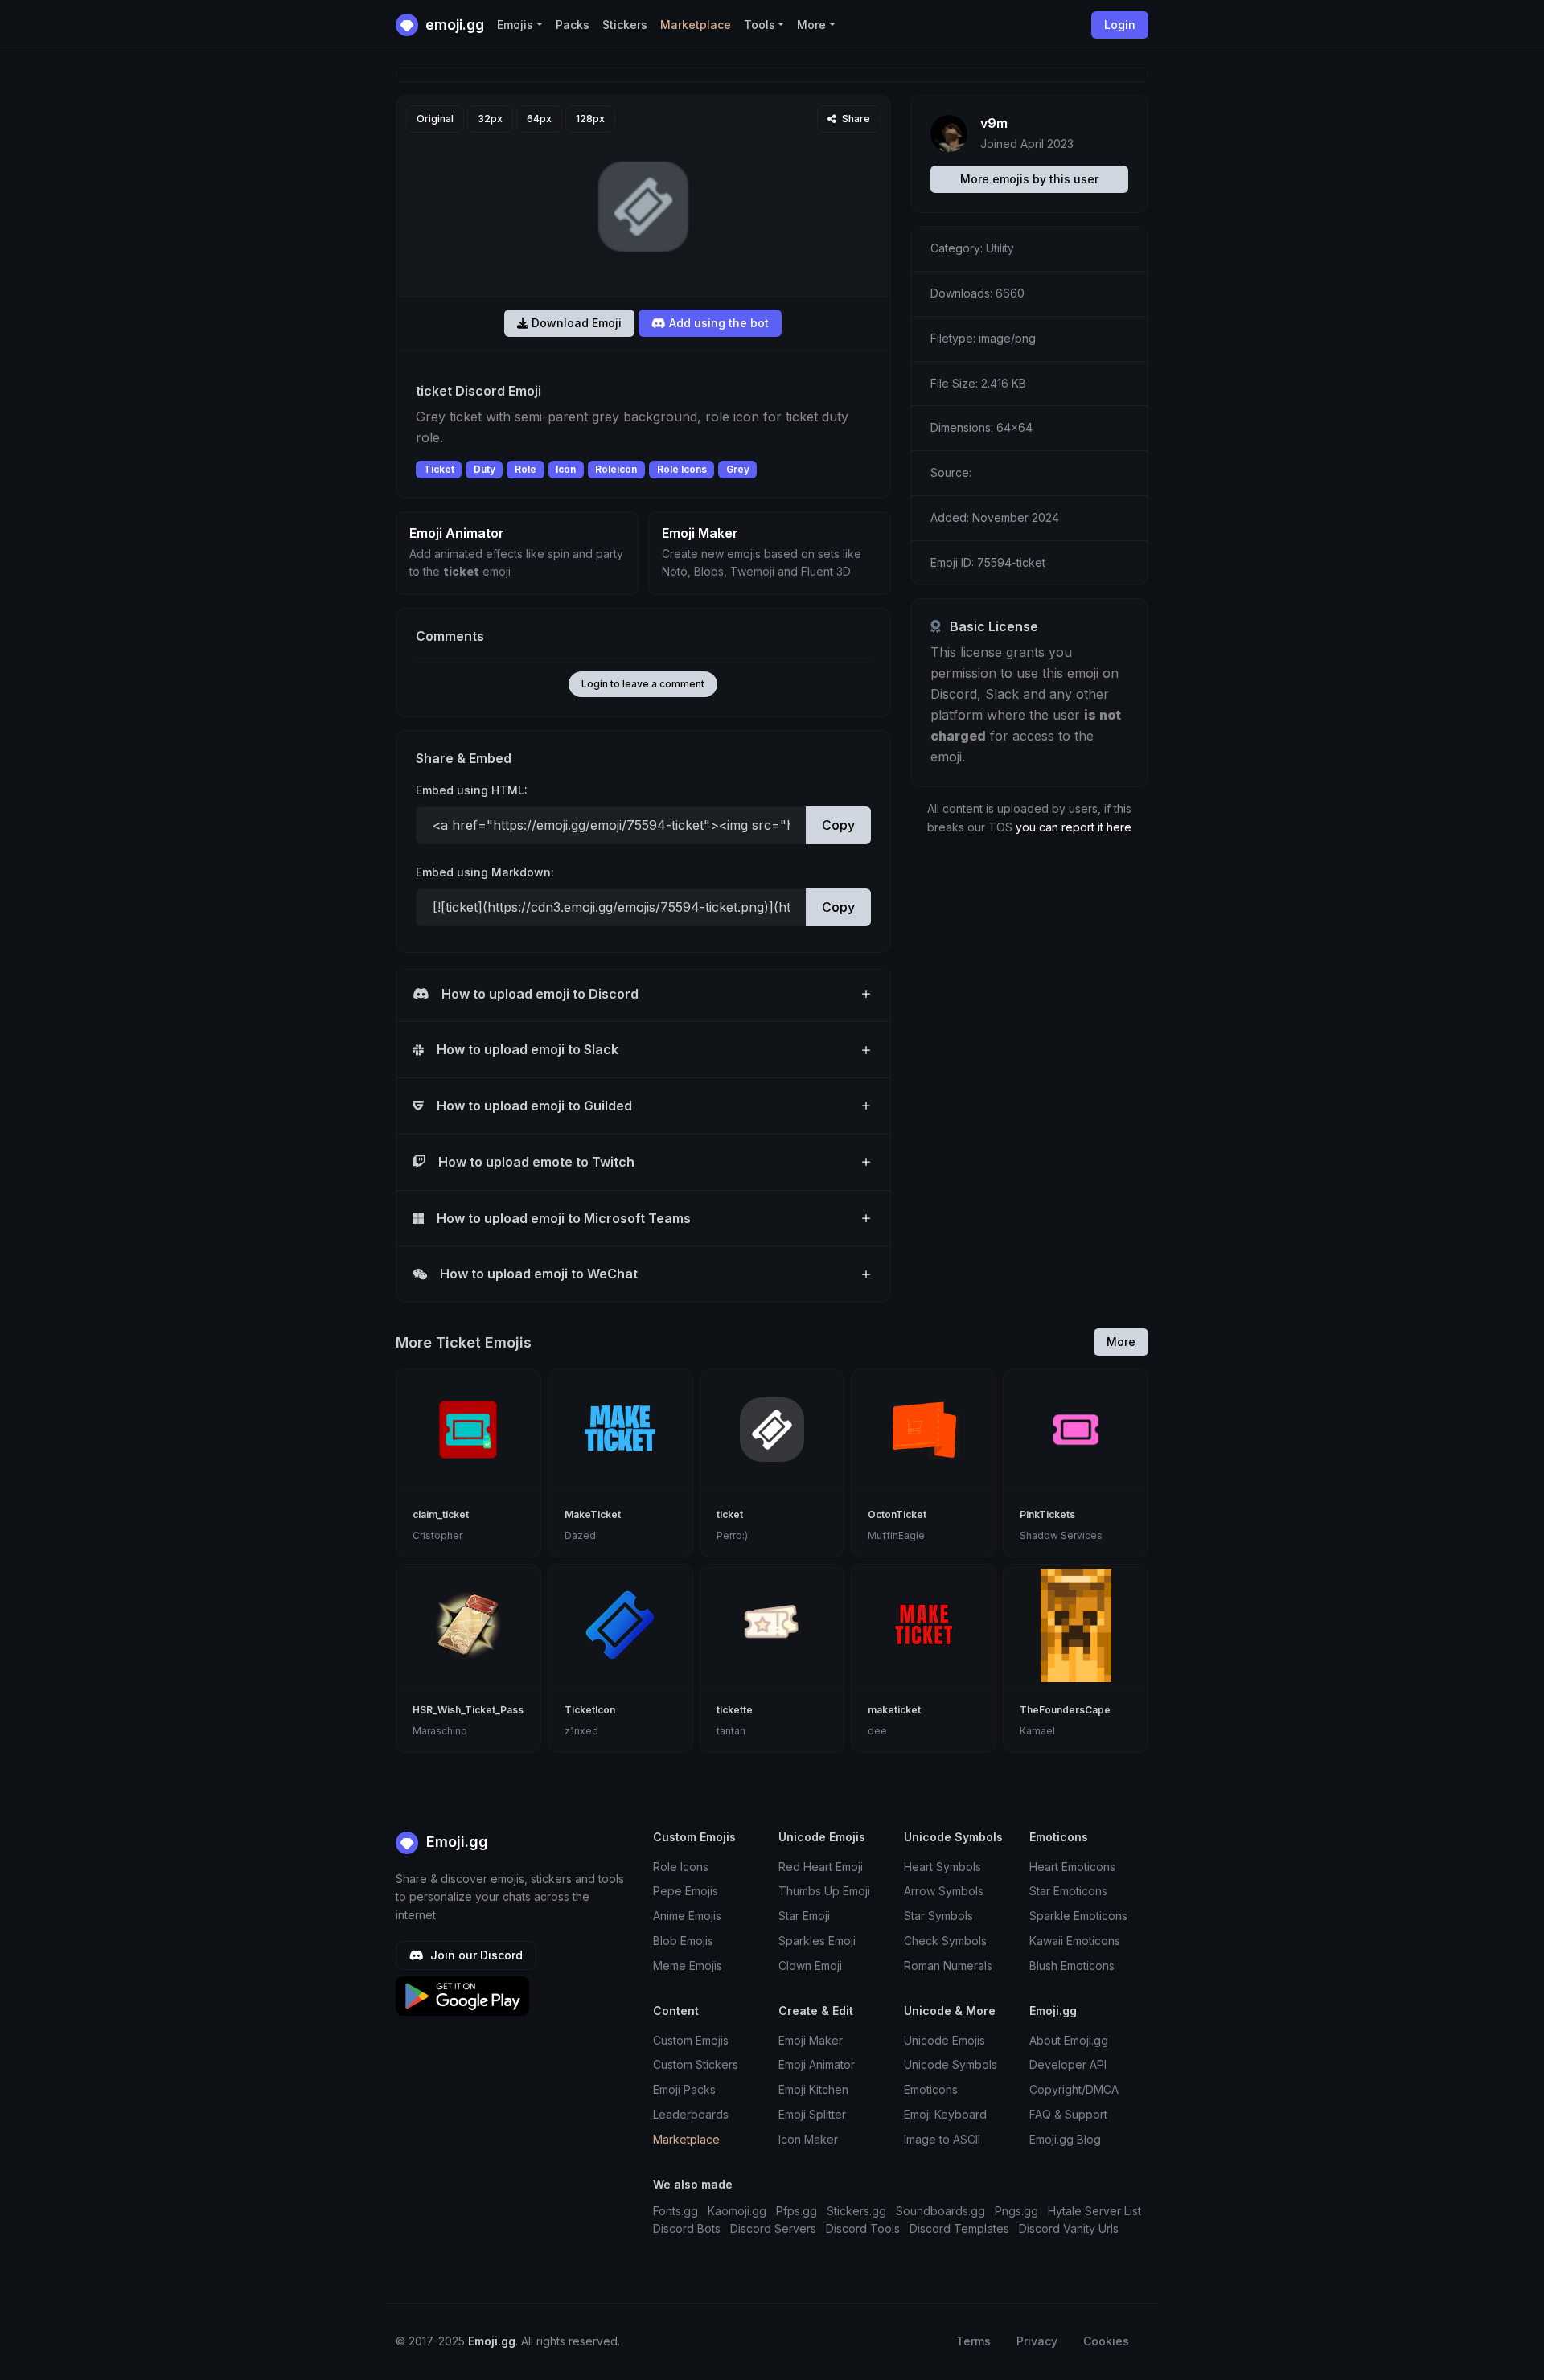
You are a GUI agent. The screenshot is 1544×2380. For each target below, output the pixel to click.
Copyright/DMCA (1074, 2089)
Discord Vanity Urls (1069, 2228)
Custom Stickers (696, 2064)
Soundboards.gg (940, 2211)
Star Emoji (804, 1916)
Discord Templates (959, 2228)
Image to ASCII (942, 2139)
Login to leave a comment (643, 684)
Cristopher (437, 1535)
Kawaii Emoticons (1075, 1941)
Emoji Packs (684, 2089)
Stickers (625, 25)
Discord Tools (863, 2228)
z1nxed (581, 1731)
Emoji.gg (455, 1842)
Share (855, 119)
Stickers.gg (856, 2211)
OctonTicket (897, 1514)
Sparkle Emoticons (1078, 1916)
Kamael (1037, 1731)
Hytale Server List (1094, 2211)
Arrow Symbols (944, 1891)
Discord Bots (687, 2228)
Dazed (580, 1535)
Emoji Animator (817, 2064)
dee (877, 1731)
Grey (738, 469)
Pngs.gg (1016, 2211)
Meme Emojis (688, 1966)
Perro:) (732, 1535)
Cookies (1106, 2341)
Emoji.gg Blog (1065, 2139)
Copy (838, 825)
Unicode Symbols (951, 2064)
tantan (731, 1731)
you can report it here (1074, 827)
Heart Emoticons (1072, 1867)
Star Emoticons (1068, 1891)
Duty (485, 469)
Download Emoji (575, 323)
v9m (994, 123)
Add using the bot (717, 323)
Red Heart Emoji (821, 1867)
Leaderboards (691, 2114)
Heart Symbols (942, 1867)
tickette (735, 1710)
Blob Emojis (683, 1941)
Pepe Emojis (686, 1891)
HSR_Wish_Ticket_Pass (468, 1710)
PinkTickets (1047, 1514)
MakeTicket (593, 1514)
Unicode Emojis (944, 2040)
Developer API (1068, 2064)
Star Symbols (938, 1916)
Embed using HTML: (472, 790)
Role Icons (682, 469)
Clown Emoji (810, 1966)
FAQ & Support (1068, 2114)
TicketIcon (590, 1710)
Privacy (1037, 2341)
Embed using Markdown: (485, 872)
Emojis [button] (515, 25)
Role (526, 469)
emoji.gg (453, 25)
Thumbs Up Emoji (824, 1891)
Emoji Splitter (812, 2114)
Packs (573, 25)
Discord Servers (773, 2228)
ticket (730, 1514)
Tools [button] (760, 25)
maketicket (894, 1710)
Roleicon (616, 469)
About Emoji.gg (1069, 2040)
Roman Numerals (948, 1966)
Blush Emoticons (1072, 1966)
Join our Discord (475, 1955)
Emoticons (931, 2089)
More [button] (811, 25)
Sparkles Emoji (817, 1941)
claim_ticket (441, 1514)
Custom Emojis (691, 2040)
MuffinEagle (896, 1535)
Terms (973, 2341)
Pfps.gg (797, 2211)
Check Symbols (945, 1941)
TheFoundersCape (1065, 1710)
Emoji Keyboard (945, 2114)
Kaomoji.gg (737, 2211)
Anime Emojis (687, 1916)
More (1121, 1342)
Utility (1000, 248)
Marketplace (696, 25)
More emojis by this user (1029, 179)
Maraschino (440, 1731)
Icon (566, 469)
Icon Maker (808, 2139)
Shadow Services (1061, 1535)
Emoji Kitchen (813, 2089)
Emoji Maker (811, 2040)
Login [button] (1120, 25)
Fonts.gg (675, 2211)
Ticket (439, 469)
